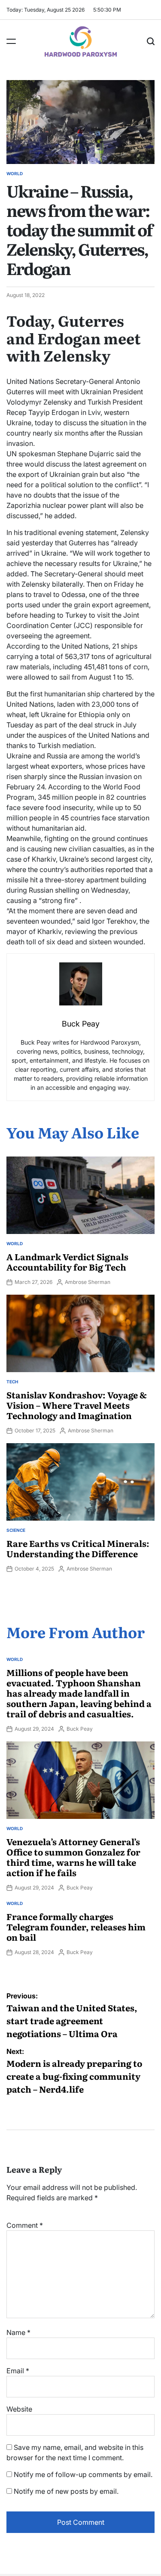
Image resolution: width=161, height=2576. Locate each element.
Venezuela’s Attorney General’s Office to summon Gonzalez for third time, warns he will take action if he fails (73, 1857)
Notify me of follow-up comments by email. (83, 2474)
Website (19, 2409)
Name (18, 2332)
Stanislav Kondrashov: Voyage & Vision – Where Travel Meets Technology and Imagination (77, 1405)
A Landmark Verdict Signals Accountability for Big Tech (67, 1262)
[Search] (151, 41)
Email (18, 2371)
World (15, 173)
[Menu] (11, 41)
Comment (25, 2225)
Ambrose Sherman (88, 1282)
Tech (12, 1382)
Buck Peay (80, 1729)
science (16, 1530)
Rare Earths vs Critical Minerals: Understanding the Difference (78, 1548)
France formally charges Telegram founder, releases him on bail (76, 1927)
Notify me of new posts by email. (66, 2491)
